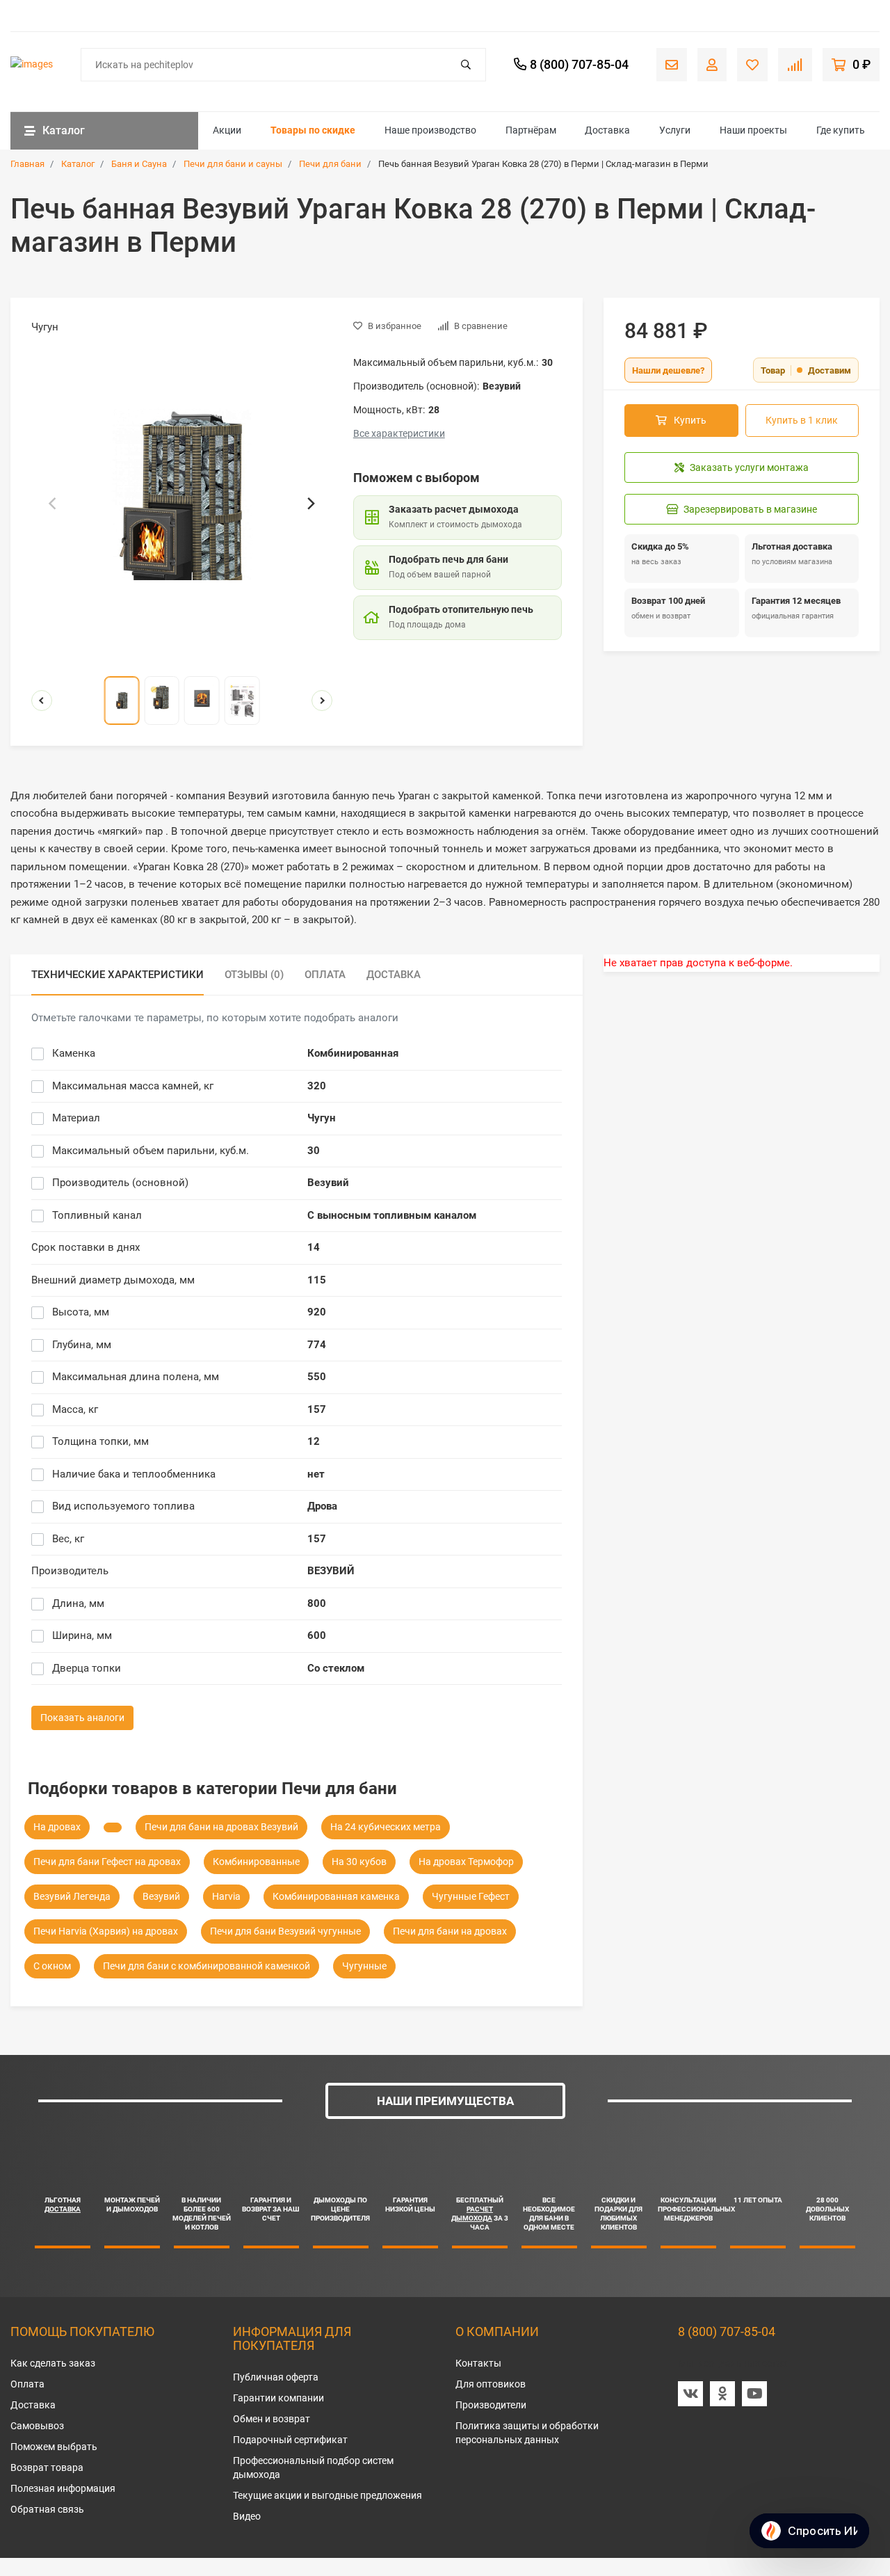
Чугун (322, 1118)
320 (317, 1086)
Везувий (328, 1183)
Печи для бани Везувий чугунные (285, 1931)
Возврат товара (47, 2467)
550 (317, 1377)
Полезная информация (63, 2488)
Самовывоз (37, 2426)
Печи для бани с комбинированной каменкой (207, 1966)
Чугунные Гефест (471, 1896)
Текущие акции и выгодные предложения (327, 2495)
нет (316, 1474)
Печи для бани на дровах (450, 1931)
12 (314, 1441)
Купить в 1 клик (802, 420)
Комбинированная (353, 1053)
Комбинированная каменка (336, 1896)
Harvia (226, 1896)
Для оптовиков (491, 2384)
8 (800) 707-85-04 (727, 2331)
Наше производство (430, 130)
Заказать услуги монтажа (749, 467)
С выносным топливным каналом (392, 1215)
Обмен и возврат (272, 2419)
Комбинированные (256, 1862)
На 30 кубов (359, 1862)
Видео (247, 2516)
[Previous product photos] (42, 701)
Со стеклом (336, 1668)
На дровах (57, 1827)
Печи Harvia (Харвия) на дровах (106, 1931)
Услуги (675, 130)
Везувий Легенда (72, 1896)
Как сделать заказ (53, 2363)
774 (317, 1345)
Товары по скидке (313, 130)
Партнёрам (531, 130)
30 (314, 1151)
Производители (491, 2405)
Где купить (841, 130)
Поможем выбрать (54, 2447)
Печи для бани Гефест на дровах (107, 1862)
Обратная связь (47, 2509)
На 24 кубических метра (386, 1827)
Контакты (478, 2363)
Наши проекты (753, 130)
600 (317, 1635)
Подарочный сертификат (290, 2440)
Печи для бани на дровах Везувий (221, 1827)
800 (317, 1603)
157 (317, 1409)
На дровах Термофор (466, 1862)
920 (317, 1312)
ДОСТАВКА (63, 2209)
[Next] (310, 504)
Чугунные (364, 1966)
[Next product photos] (322, 701)
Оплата (27, 2384)
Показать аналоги (82, 1718)
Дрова (322, 1506)
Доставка (607, 130)
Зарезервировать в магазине (750, 509)
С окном (52, 1966)
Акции (227, 130)
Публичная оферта (276, 2377)
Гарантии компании (278, 2398)
